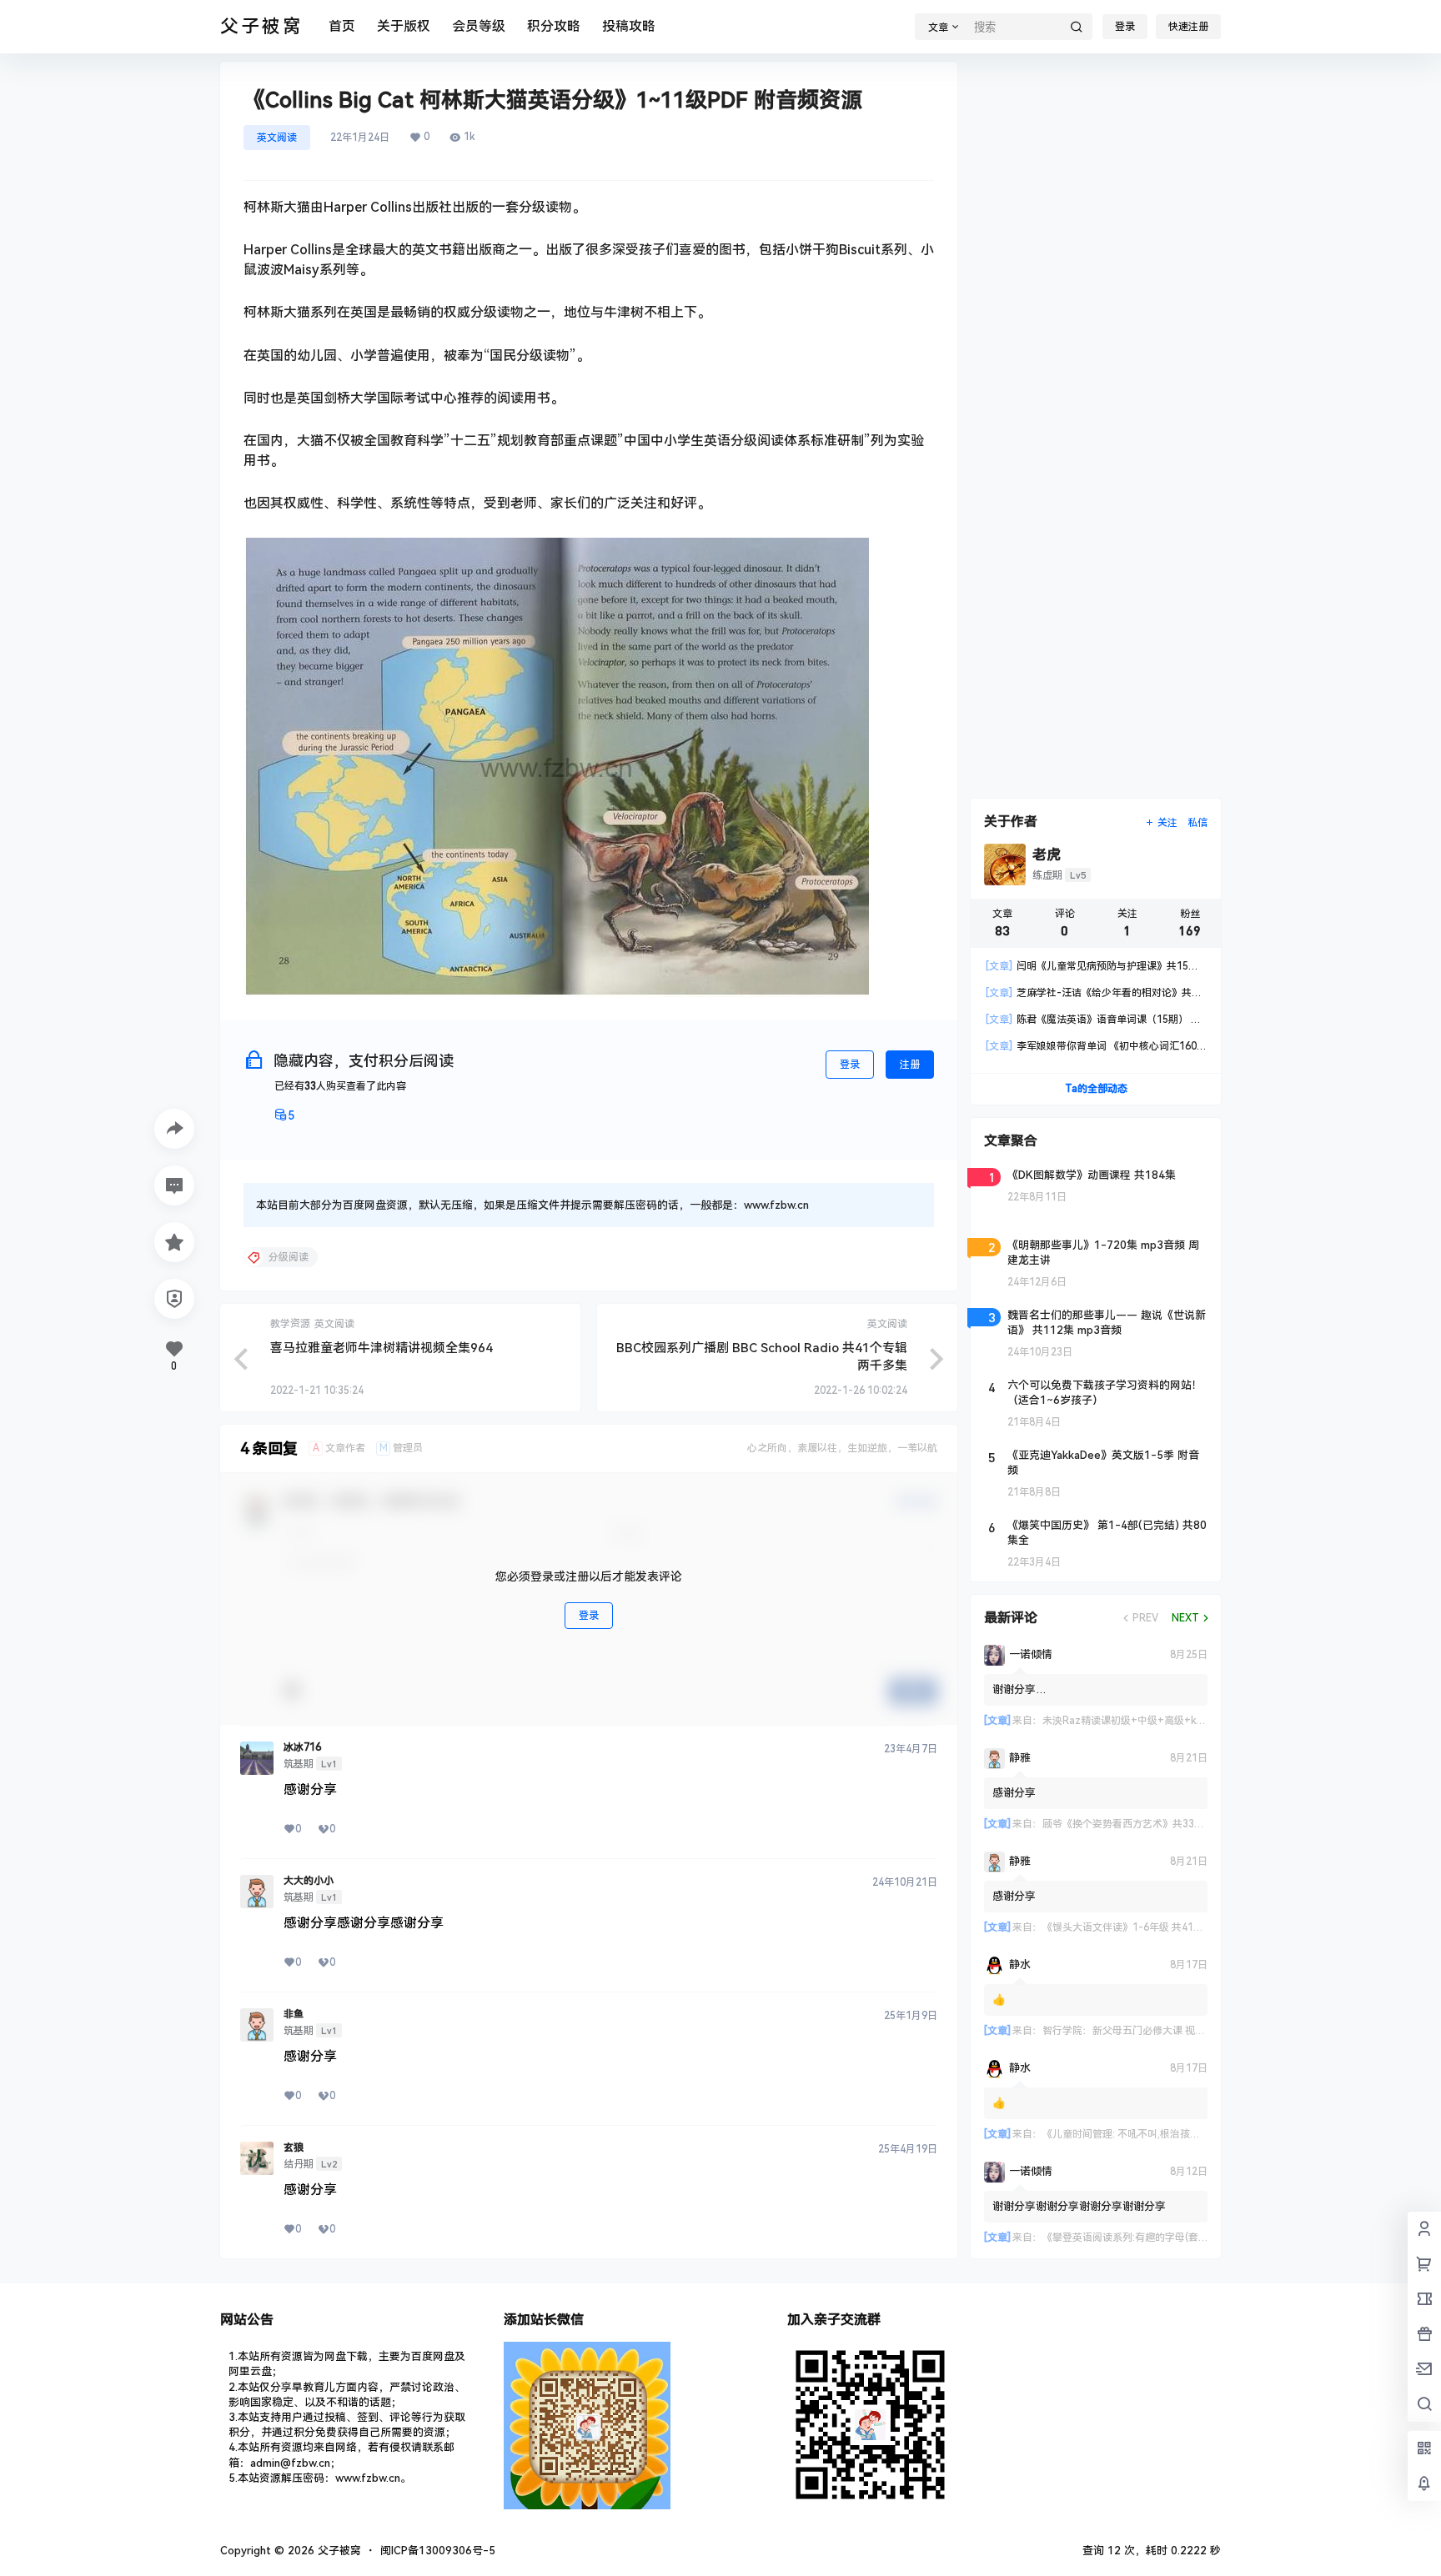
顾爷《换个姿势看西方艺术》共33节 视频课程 (1145, 1824)
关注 (1167, 823)
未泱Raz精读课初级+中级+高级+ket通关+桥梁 (1148, 1721)
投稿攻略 (629, 26)
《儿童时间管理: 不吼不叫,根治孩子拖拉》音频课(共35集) (1170, 2134)
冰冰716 (302, 1747)
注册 (910, 1065)
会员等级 (479, 26)
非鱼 (294, 2014)
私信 (1197, 823)
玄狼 (294, 2148)
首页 (342, 26)
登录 (1125, 27)
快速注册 (1188, 27)
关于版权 (404, 26)
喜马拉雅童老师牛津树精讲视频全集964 (382, 1348)
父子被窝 (338, 2551)
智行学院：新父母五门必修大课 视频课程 (1134, 2031)
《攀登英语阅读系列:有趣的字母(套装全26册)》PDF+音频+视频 (1185, 2238)
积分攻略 (554, 26)
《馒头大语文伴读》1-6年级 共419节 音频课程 (1147, 1927)
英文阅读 (277, 138)
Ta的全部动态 (1096, 1089)
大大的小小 (309, 1881)
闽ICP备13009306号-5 (438, 2551)
